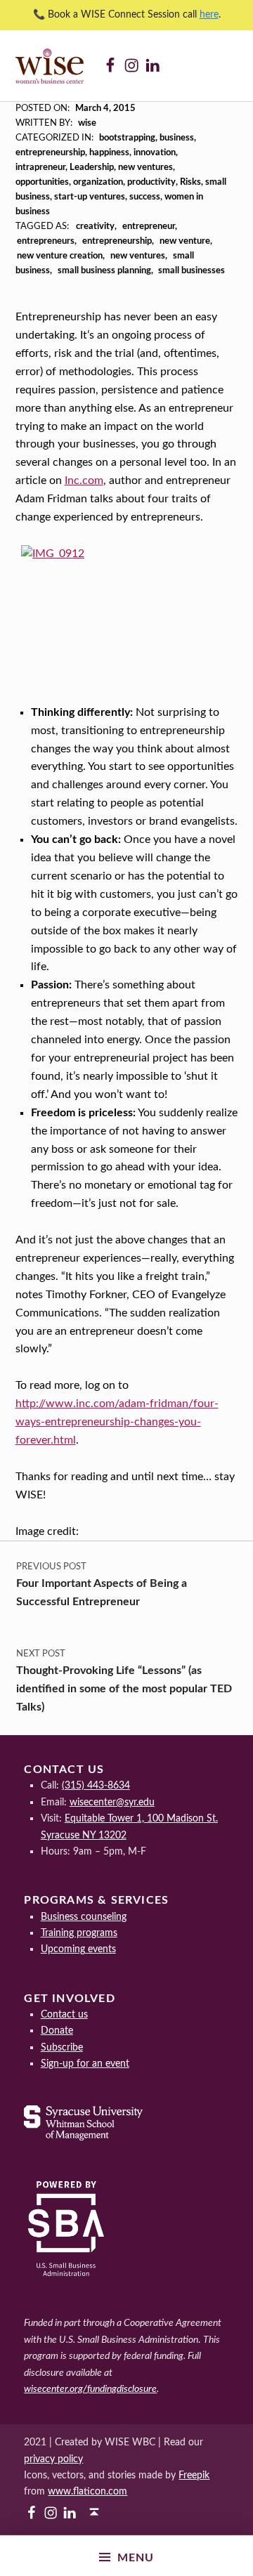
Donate (57, 2031)
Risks (190, 182)
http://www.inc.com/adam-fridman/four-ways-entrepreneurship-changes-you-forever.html (117, 1422)
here (209, 15)
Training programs (79, 1933)
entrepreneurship (50, 153)
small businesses (192, 271)
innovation (155, 153)
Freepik (194, 2475)
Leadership (92, 168)
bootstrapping (127, 138)
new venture (185, 241)
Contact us (64, 2014)
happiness (109, 153)
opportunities (42, 182)
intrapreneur (40, 168)
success (145, 197)
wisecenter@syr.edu (112, 1802)
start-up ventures (90, 197)
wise (87, 123)
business (177, 138)
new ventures (145, 168)
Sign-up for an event (85, 2064)
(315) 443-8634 (96, 1785)
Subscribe (62, 2047)
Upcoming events (78, 1949)
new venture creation (60, 256)
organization (98, 182)
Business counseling (84, 1917)
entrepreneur (149, 227)
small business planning (104, 271)
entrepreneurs (46, 241)
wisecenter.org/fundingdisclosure (90, 2389)
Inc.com (84, 480)
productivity (151, 182)
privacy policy (53, 2459)
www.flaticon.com (87, 2491)
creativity (95, 227)
